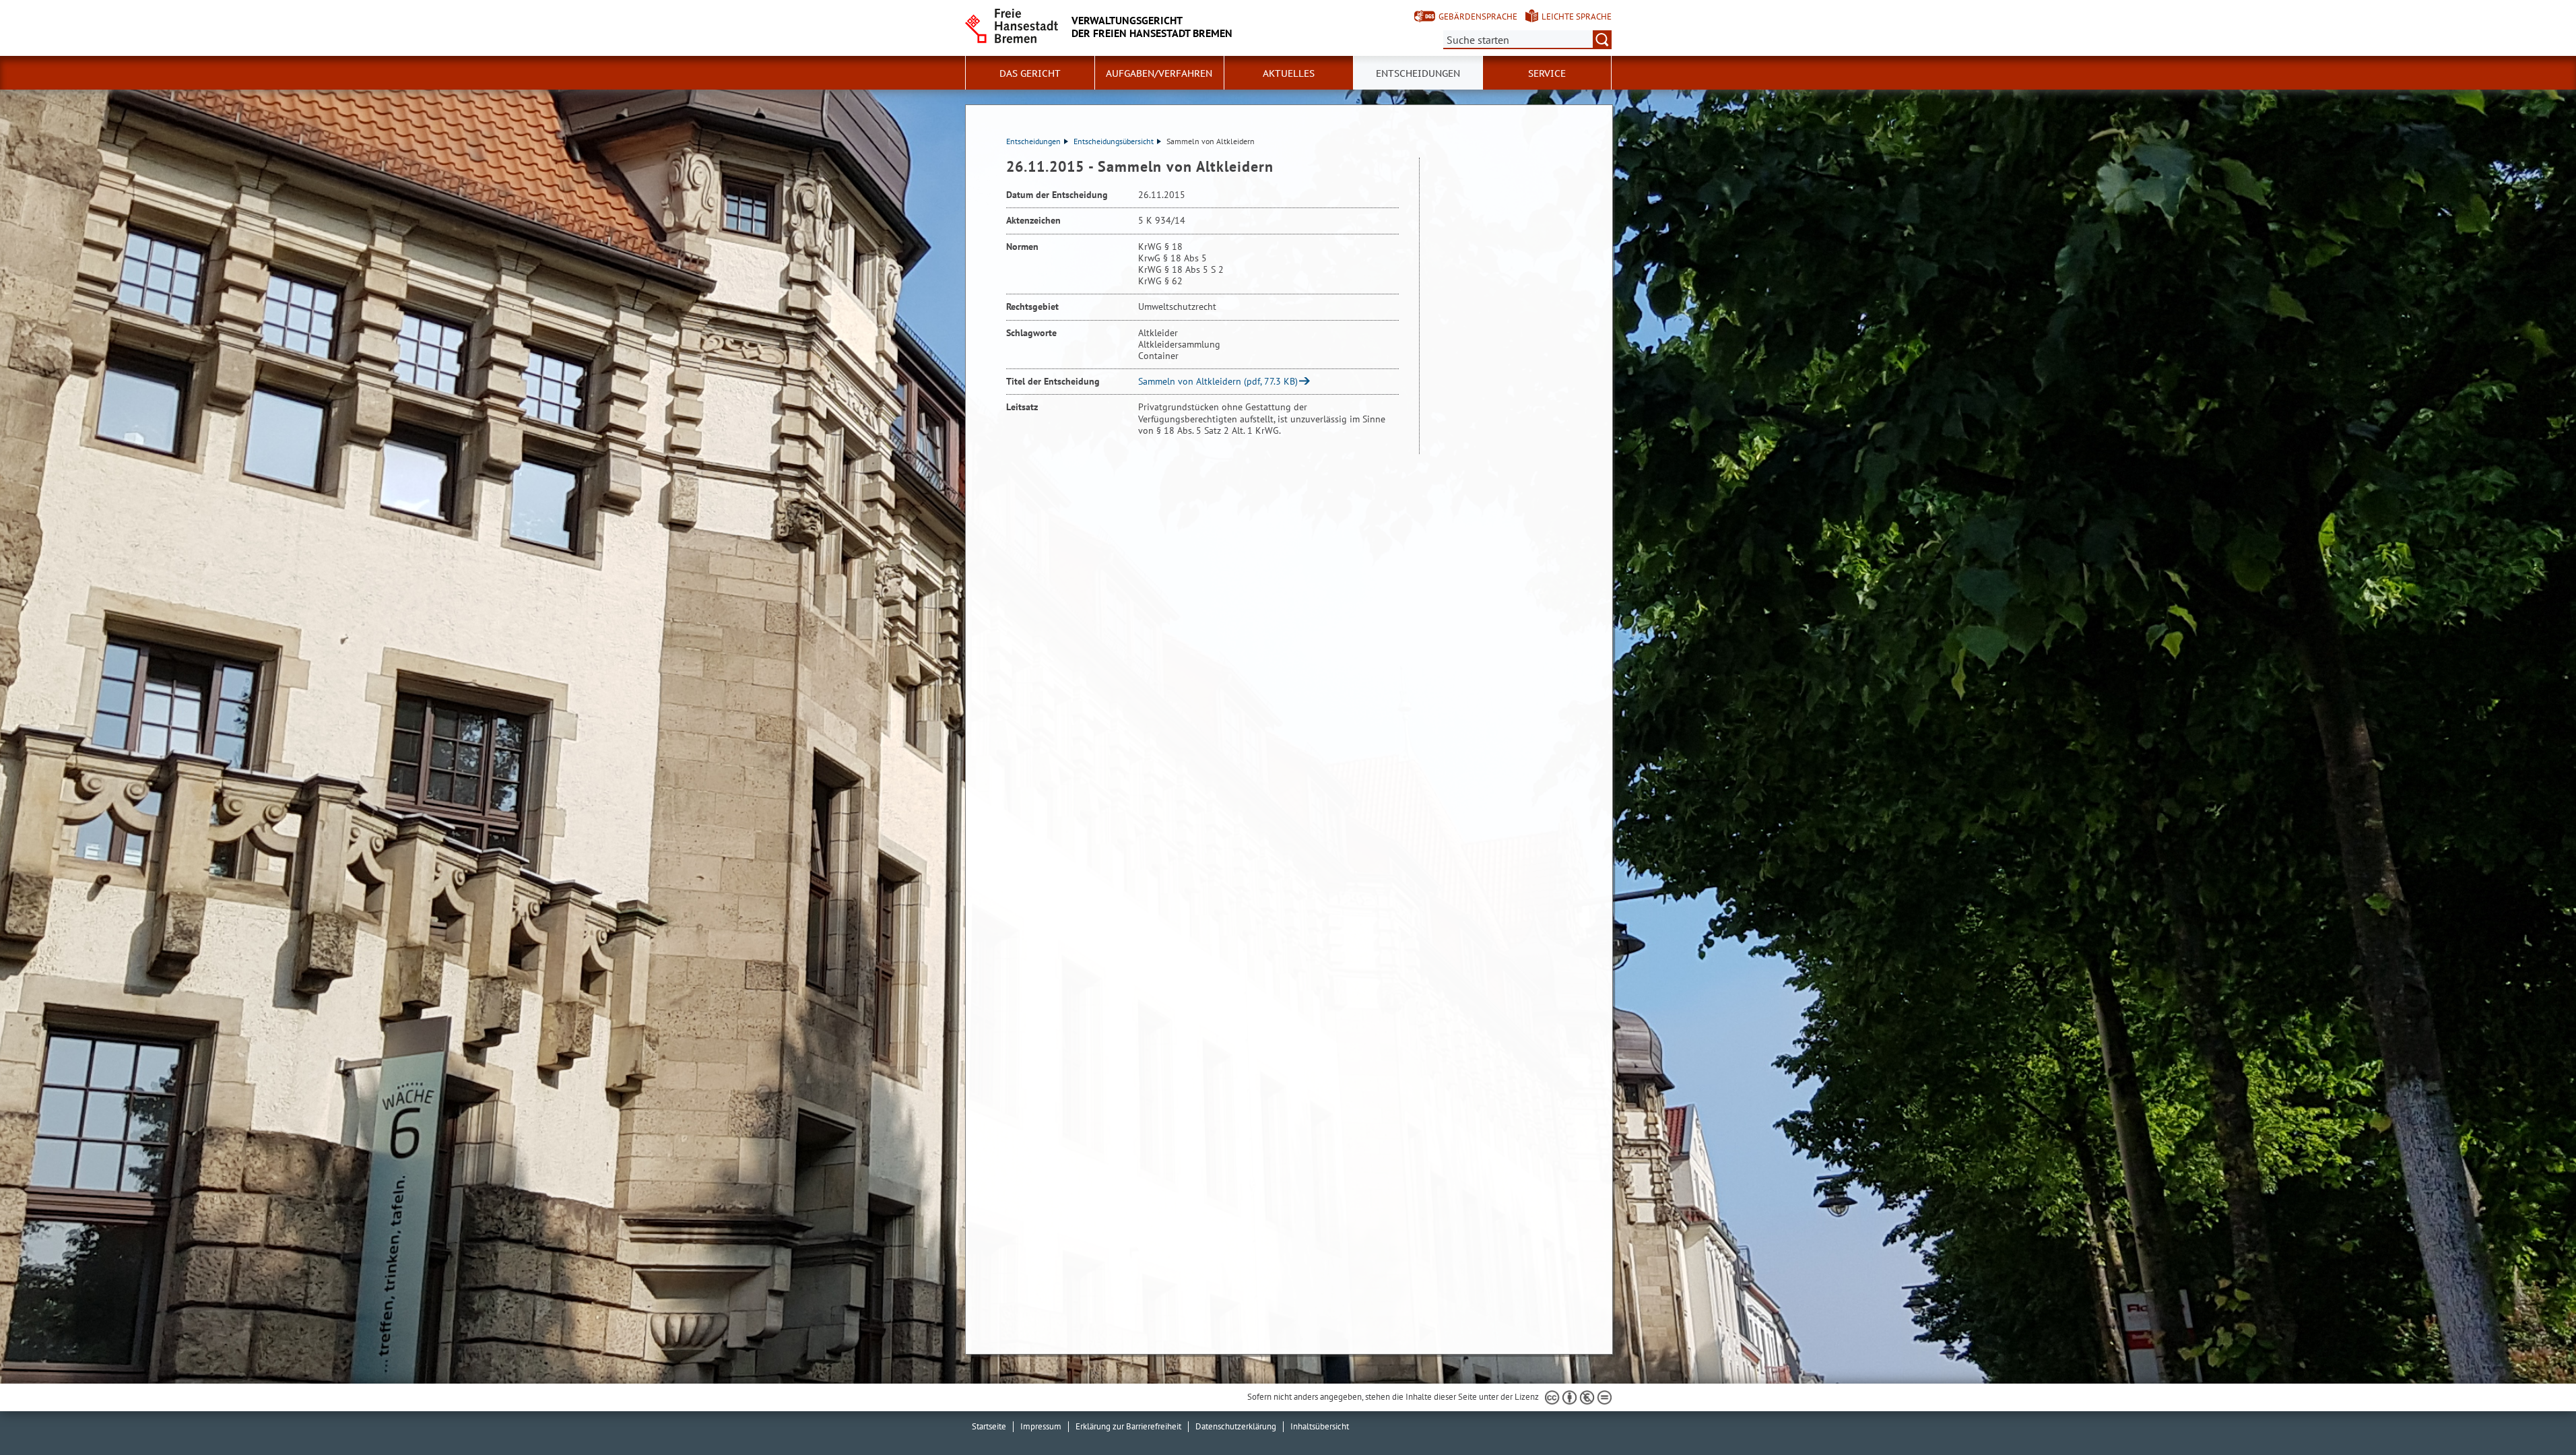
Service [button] (1547, 73)
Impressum (1041, 1426)
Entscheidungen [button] (1418, 73)
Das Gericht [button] (1030, 73)
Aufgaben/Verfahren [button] (1159, 73)
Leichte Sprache (1577, 17)
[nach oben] (2534, 1413)
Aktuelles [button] (1289, 73)
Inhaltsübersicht (1320, 1426)
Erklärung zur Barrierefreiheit (1128, 1426)
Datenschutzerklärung (1236, 1426)
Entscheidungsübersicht (1114, 141)
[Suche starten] (1602, 40)
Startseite (989, 1426)
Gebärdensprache (1478, 17)
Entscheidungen (1033, 141)
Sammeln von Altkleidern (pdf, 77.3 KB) (1218, 381)
